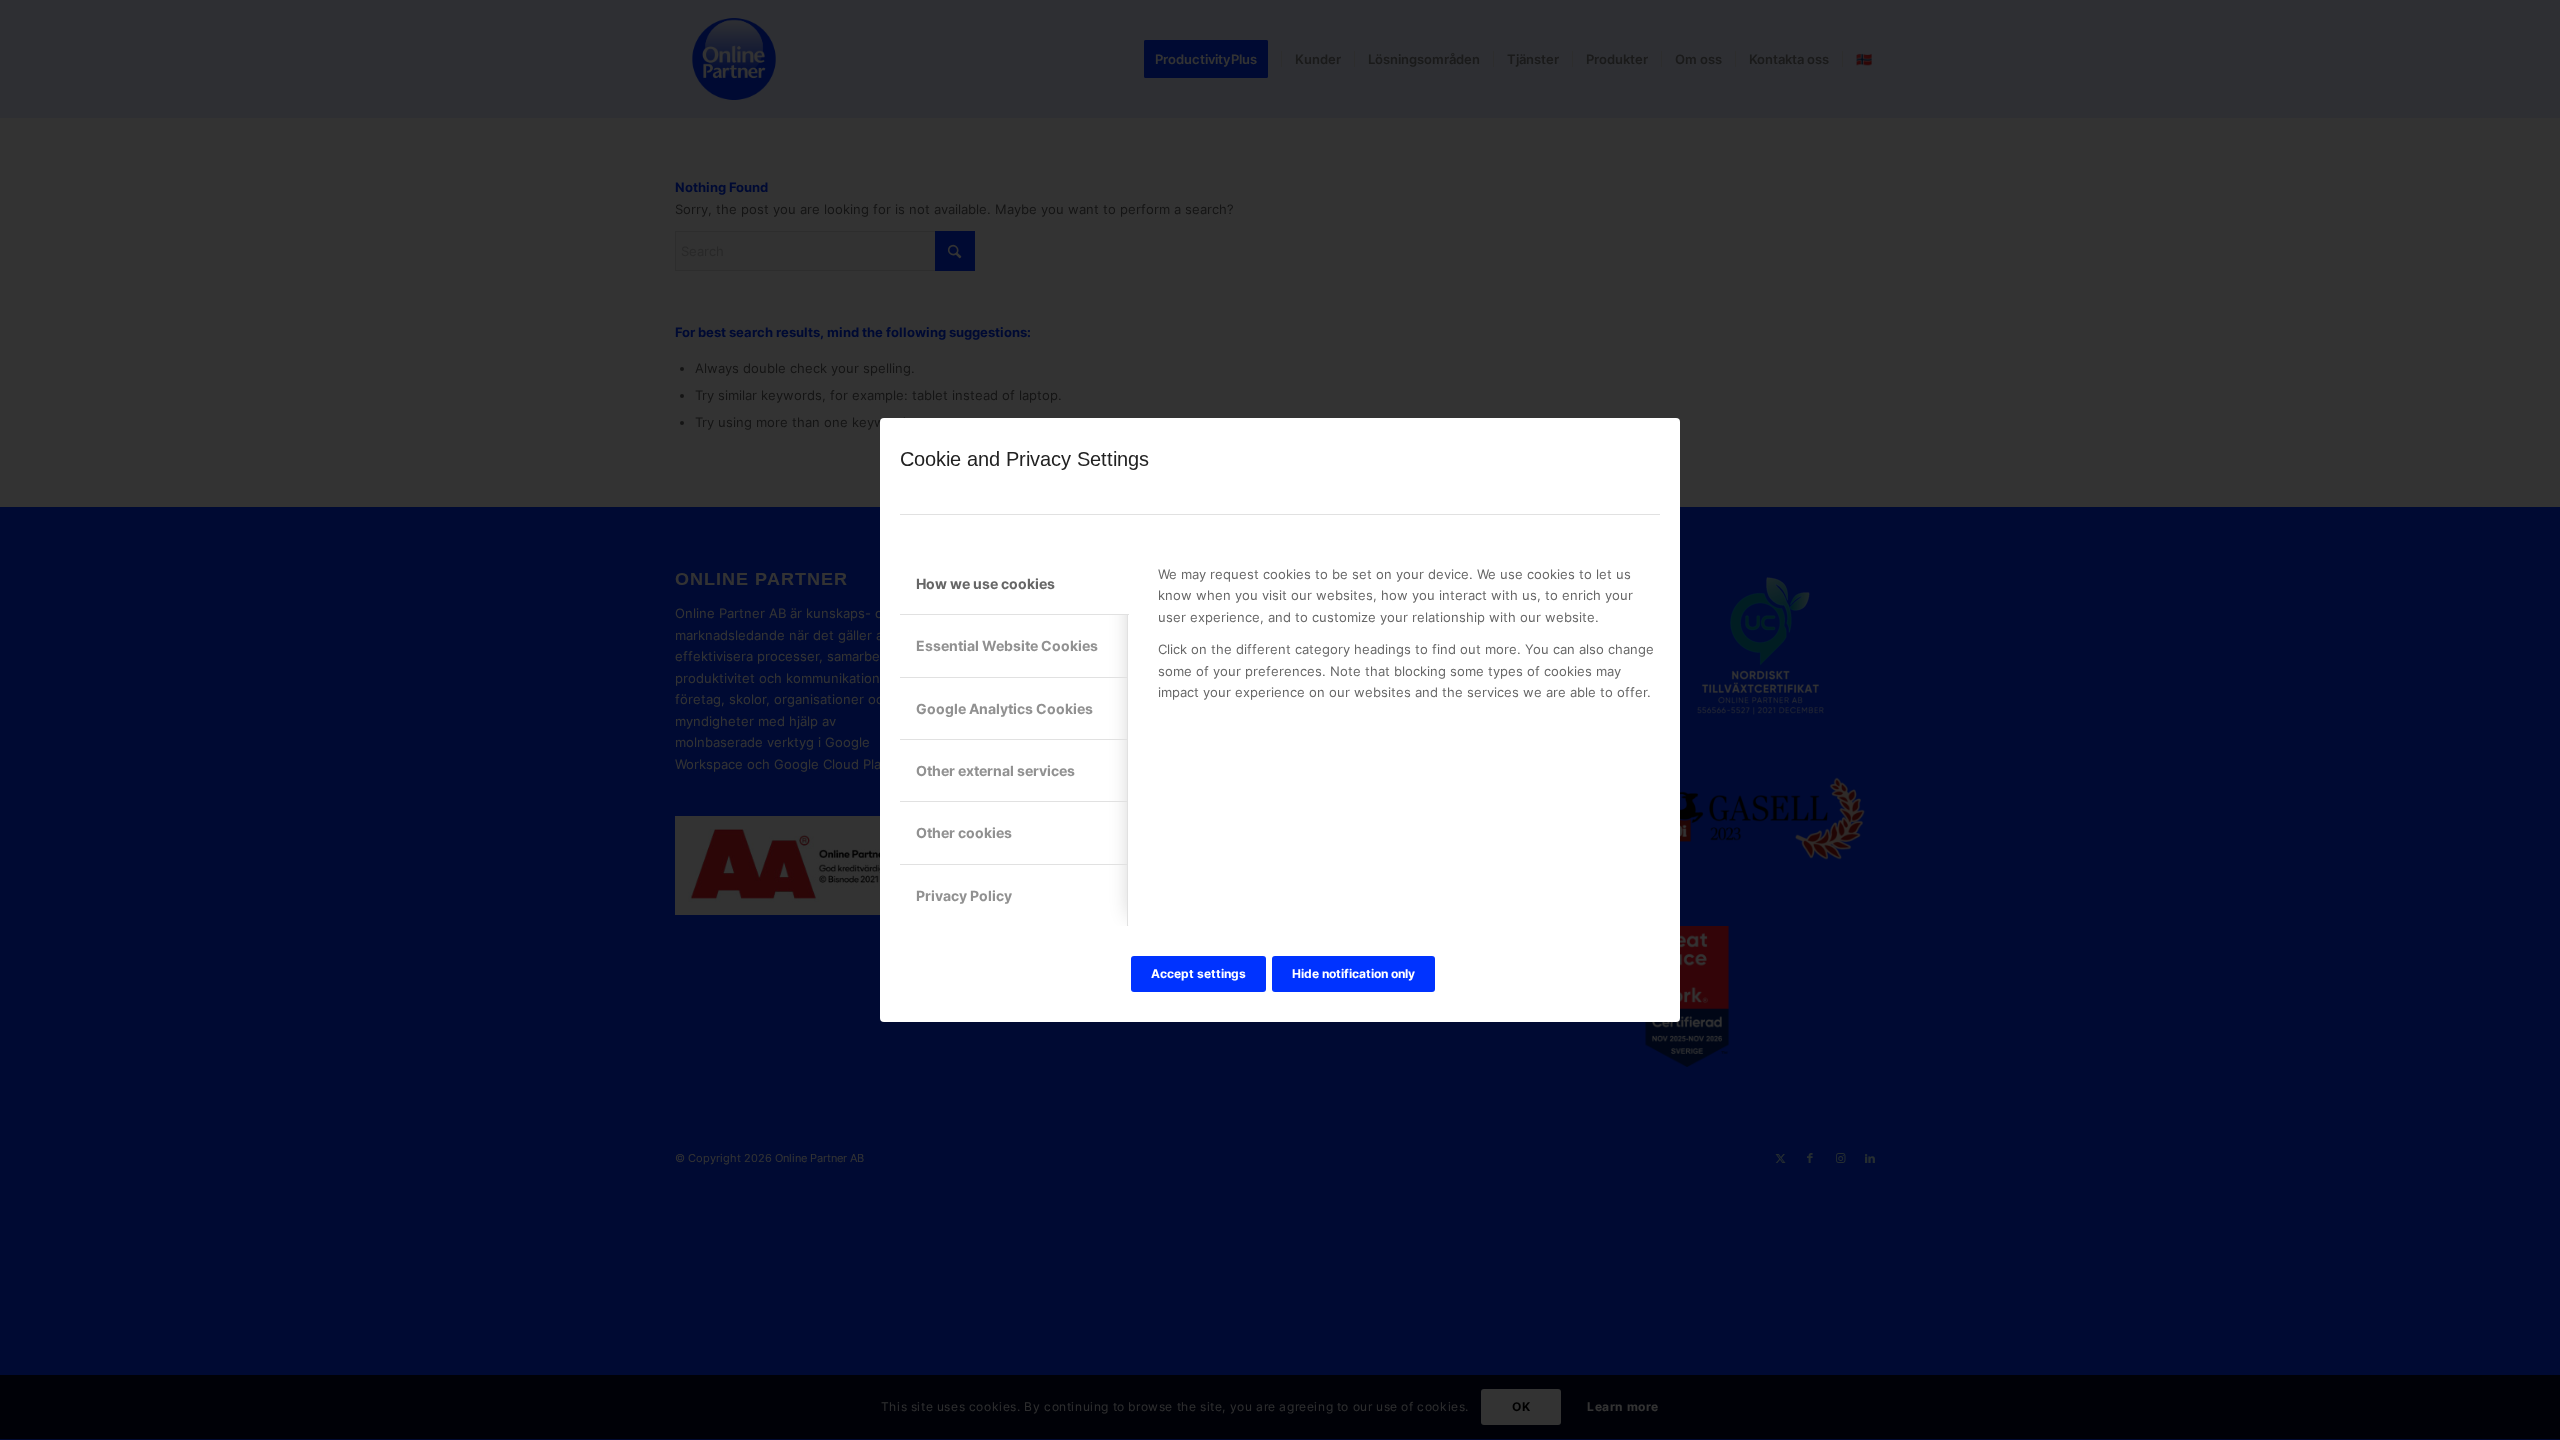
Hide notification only (1353, 973)
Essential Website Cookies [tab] (1007, 645)
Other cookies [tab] (964, 832)
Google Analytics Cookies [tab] (1004, 708)
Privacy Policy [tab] (964, 895)
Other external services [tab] (995, 770)
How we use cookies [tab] (985, 583)
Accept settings (1198, 973)
